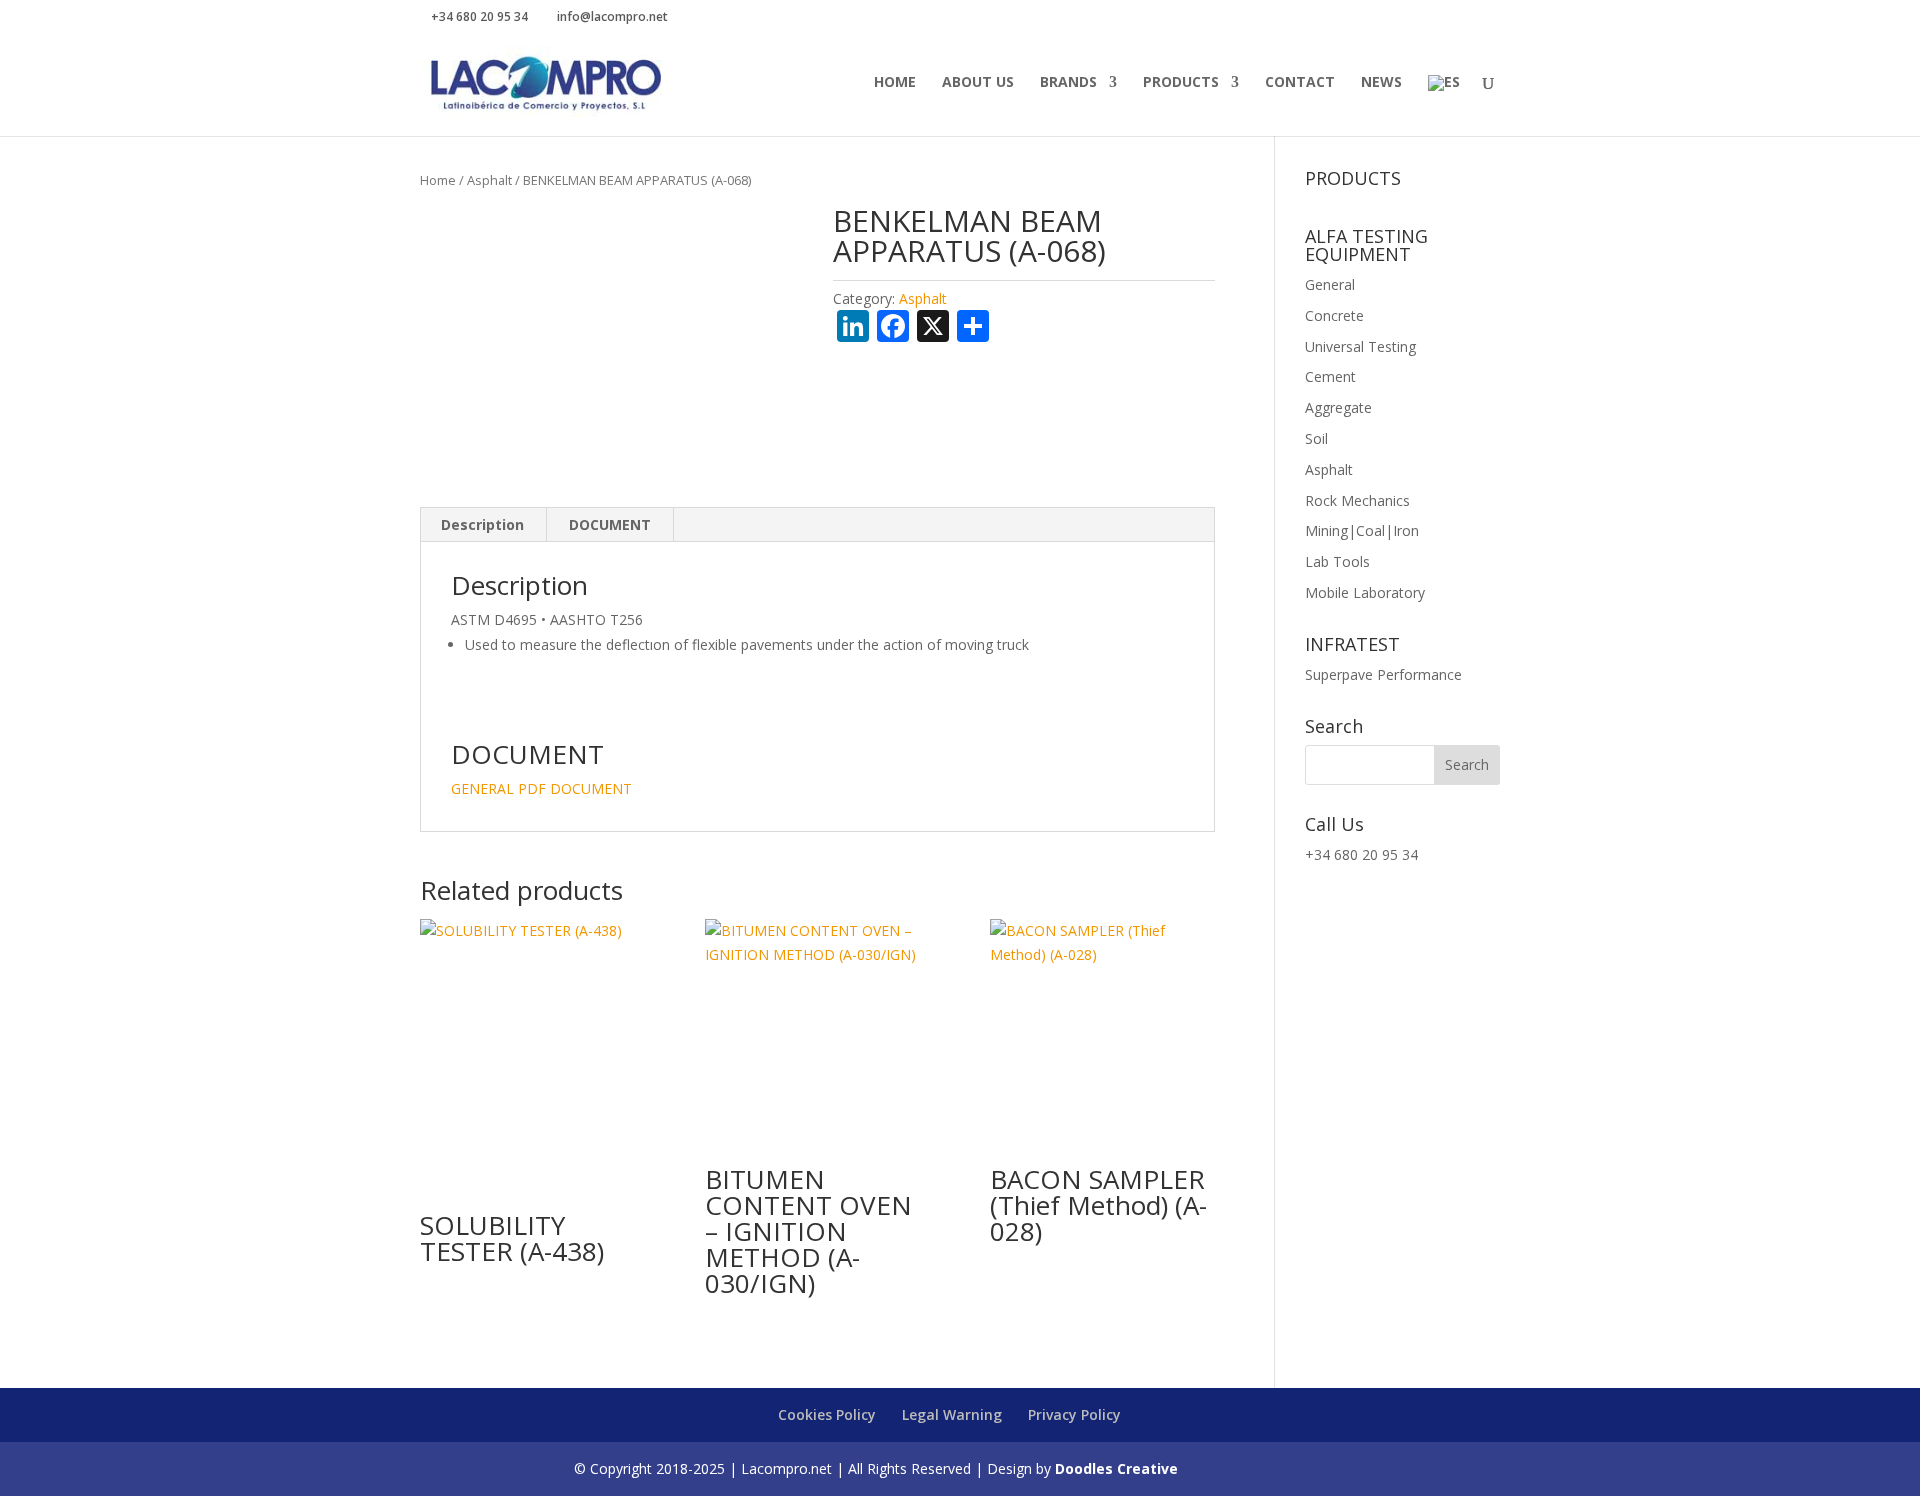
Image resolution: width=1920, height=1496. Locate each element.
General (1330, 284)
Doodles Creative (1116, 1468)
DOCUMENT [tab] (610, 524)
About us (978, 83)
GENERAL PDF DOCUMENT (541, 788)
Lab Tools (1337, 561)
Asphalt (489, 180)
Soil (1316, 438)
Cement (1330, 376)
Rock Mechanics (1357, 500)
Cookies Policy (827, 1414)
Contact (1300, 83)
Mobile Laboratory (1365, 592)
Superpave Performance (1383, 674)
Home (895, 83)
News (1381, 83)
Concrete (1334, 315)
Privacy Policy (1074, 1414)
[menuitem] (1444, 105)
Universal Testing (1360, 346)
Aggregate (1338, 407)
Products (1181, 83)
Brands (1068, 83)
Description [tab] (482, 524)
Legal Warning (952, 1414)
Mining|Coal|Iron (1362, 530)
